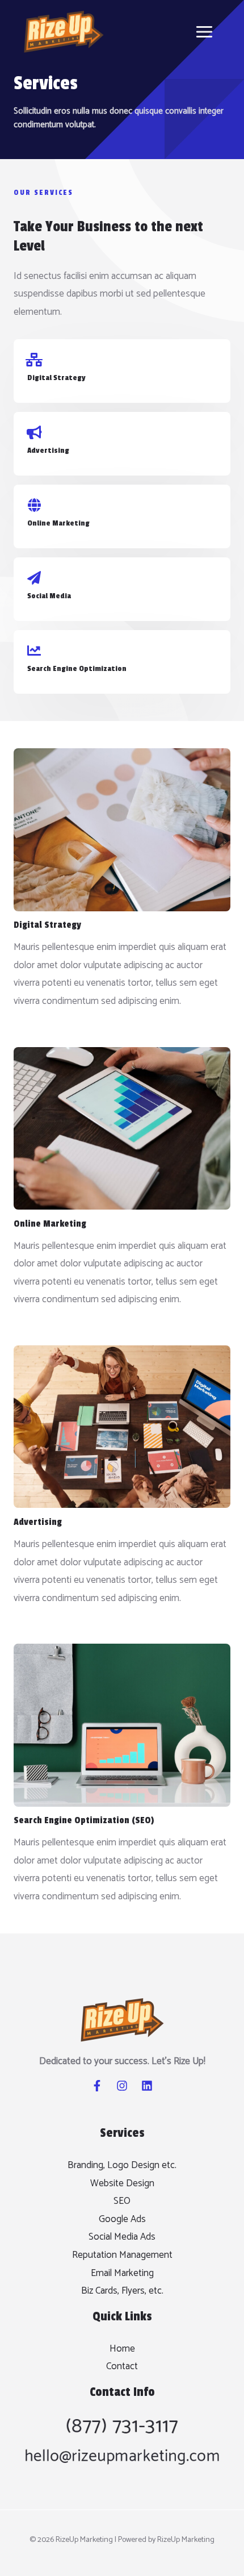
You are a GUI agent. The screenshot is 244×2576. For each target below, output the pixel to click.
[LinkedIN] (147, 2086)
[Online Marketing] (34, 505)
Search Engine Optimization (77, 668)
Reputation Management (122, 2255)
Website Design (122, 2183)
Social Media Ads (122, 2237)
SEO (122, 2201)
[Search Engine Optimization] (34, 651)
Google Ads (122, 2219)
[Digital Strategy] (34, 360)
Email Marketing (122, 2273)
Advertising (48, 450)
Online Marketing (58, 523)
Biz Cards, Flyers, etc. (122, 2291)
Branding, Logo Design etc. (122, 2165)
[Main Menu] (205, 32)
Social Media (49, 596)
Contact (122, 2366)
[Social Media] (34, 578)
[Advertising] (34, 432)
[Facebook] (97, 2086)
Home (122, 2349)
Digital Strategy (56, 378)
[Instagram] (122, 2086)
